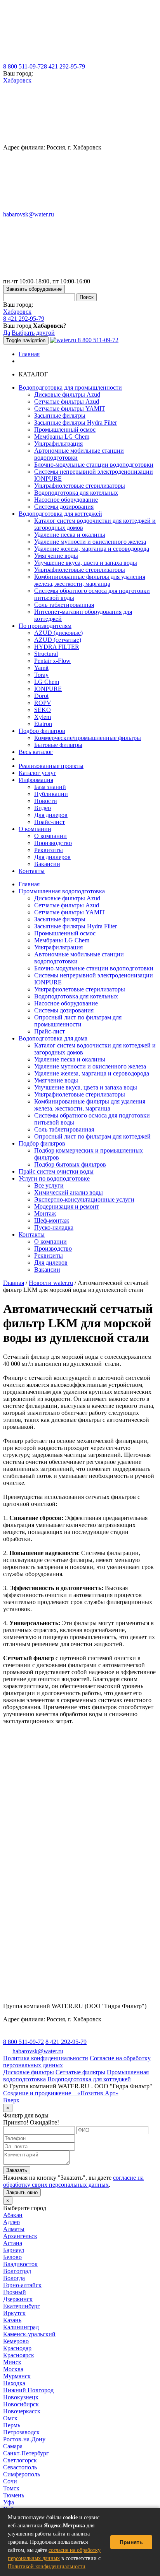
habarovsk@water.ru (29, 214)
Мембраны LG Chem (62, 437)
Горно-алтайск (22, 2285)
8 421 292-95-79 (64, 66)
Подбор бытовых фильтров (70, 1164)
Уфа (9, 2502)
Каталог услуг (37, 773)
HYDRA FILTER (57, 647)
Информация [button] (36, 780)
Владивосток (20, 2264)
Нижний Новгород (28, 2390)
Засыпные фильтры (60, 416)
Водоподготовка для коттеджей (89, 2079)
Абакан (13, 2215)
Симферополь (22, 2474)
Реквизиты (49, 850)
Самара (13, 2446)
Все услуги (49, 1185)
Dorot (41, 696)
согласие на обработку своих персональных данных (73, 2181)
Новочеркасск (22, 2411)
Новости (46, 801)
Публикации (51, 794)
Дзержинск (18, 2299)
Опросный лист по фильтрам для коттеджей (92, 1136)
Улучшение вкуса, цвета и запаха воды (86, 563)
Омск (10, 2418)
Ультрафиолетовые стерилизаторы (80, 486)
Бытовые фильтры (58, 745)
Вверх (11, 2100)
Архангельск (20, 2236)
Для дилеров (51, 815)
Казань (12, 2320)
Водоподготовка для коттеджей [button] (60, 514)
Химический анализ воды (69, 1192)
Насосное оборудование (66, 500)
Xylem (43, 717)
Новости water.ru (51, 1283)
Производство (53, 843)
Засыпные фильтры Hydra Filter (76, 423)
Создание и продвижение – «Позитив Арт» (61, 2093)
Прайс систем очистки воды (56, 1171)
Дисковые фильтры (29, 2072)
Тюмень (14, 2495)
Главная (29, 354)
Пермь (12, 2425)
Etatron (43, 724)
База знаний (50, 787)
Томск (11, 2488)
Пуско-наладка (54, 1227)
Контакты (32, 871)
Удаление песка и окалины (70, 535)
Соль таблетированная (64, 605)
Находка (14, 2383)
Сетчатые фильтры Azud (67, 402)
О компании (50, 836)
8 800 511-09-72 (23, 66)
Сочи (10, 2481)
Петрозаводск (21, 2432)
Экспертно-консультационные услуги (84, 1199)
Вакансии (47, 864)
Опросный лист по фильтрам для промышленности (78, 1021)
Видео (43, 808)
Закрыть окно (22, 2192)
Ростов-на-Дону (24, 2439)
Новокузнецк (21, 2397)
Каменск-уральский (29, 2334)
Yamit (41, 668)
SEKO (43, 710)
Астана (13, 2243)
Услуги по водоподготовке (54, 1178)
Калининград (21, 2327)
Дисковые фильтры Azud (67, 394)
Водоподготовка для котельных (76, 493)
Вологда (14, 2278)
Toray (41, 675)
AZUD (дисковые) (58, 633)
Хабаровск (17, 80)
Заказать (17, 2170)
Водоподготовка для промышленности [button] (70, 387)
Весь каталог (36, 752)
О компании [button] (35, 829)
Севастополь (20, 2467)
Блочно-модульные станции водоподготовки (94, 465)
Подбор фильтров (42, 1143)
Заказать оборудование (34, 289)
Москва (13, 2369)
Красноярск (19, 2355)
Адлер (11, 2222)
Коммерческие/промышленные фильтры (88, 738)
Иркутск (14, 2313)
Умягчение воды (56, 556)
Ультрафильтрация (58, 444)
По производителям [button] (45, 626)
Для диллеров (52, 857)
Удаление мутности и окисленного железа (90, 542)
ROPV (43, 703)
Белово (12, 2257)
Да (7, 333)
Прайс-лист (50, 822)
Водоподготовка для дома (53, 1038)
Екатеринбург (22, 2306)
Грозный (15, 2292)
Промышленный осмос (65, 430)
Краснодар (17, 2348)
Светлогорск (20, 2460)
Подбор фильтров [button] (42, 731)
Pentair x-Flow (52, 661)
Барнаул (14, 2250)
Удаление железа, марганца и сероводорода (92, 549)
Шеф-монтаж (52, 1220)
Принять (131, 2542)
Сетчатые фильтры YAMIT (70, 409)
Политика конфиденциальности (46, 2058)
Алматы (14, 2229)
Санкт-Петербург (26, 2453)
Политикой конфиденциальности (47, 2566)
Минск (12, 2362)
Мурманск (17, 2376)
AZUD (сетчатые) (58, 640)
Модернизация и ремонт (67, 1206)
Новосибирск (21, 2404)
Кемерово (16, 2341)
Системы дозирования (64, 507)
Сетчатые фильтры (80, 2072)
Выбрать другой (33, 333)
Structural (46, 654)
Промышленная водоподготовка (62, 891)
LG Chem (47, 682)
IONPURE (48, 689)
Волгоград (17, 2271)
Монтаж (45, 1213)
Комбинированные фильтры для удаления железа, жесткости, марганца (90, 580)
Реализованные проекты (51, 766)
